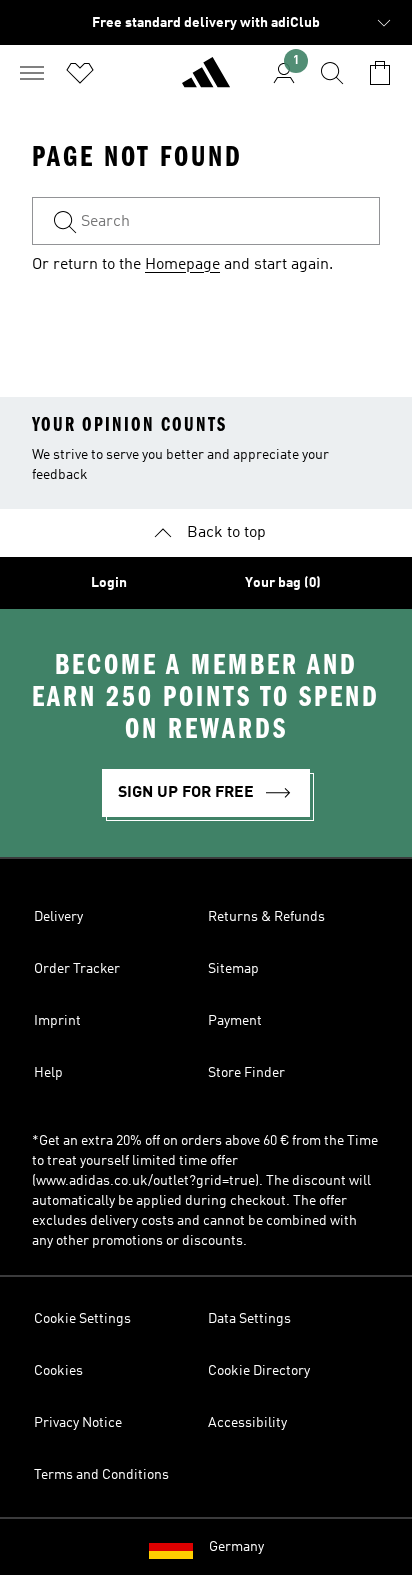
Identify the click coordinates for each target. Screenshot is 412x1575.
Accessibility (247, 1423)
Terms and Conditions (101, 1475)
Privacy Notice (78, 1423)
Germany (236, 1547)
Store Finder (246, 1073)
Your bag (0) (283, 583)
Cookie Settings (82, 1319)
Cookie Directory (259, 1371)
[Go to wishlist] (80, 73)
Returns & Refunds (266, 917)
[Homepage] (206, 81)
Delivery (58, 917)
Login (109, 583)
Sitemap (233, 969)
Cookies (58, 1371)
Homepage (182, 265)
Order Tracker (77, 969)
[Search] (332, 73)
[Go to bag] (380, 73)
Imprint (57, 1021)
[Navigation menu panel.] (32, 73)
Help (48, 1073)
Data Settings (249, 1319)
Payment (235, 1021)
